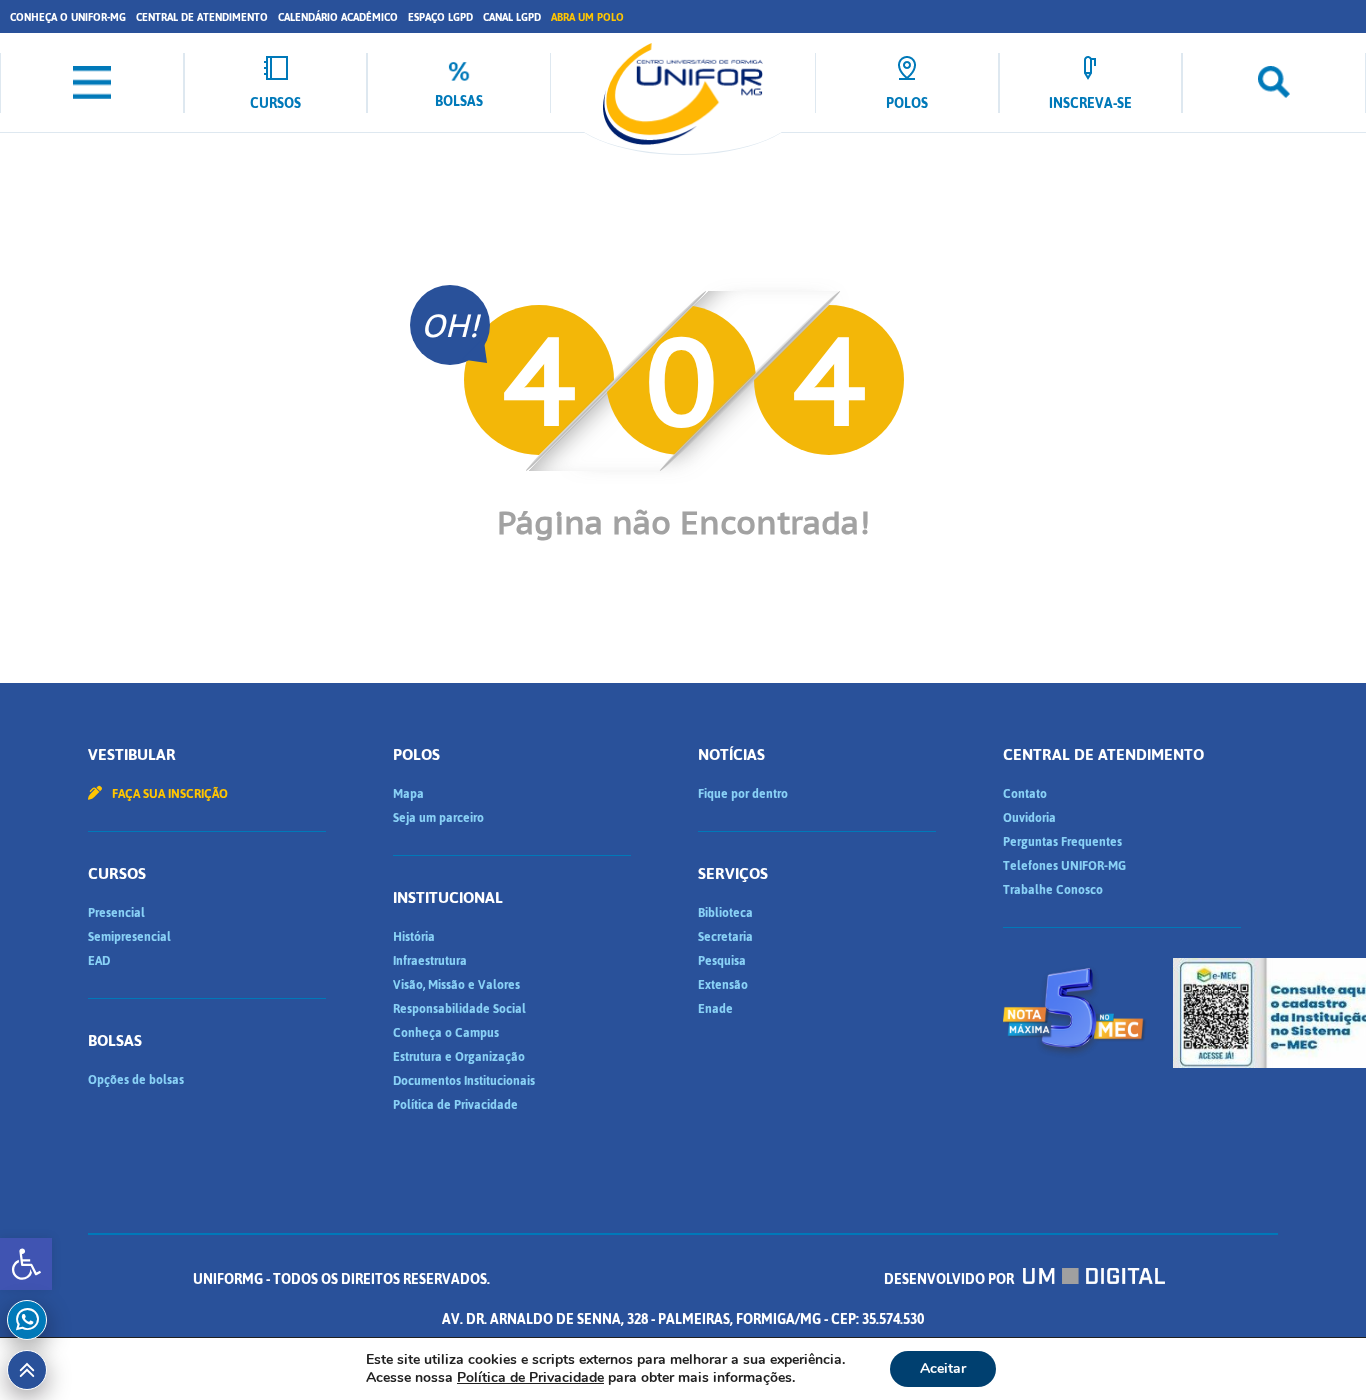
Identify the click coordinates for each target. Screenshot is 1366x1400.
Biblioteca (725, 913)
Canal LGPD (512, 17)
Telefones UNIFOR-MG (1064, 866)
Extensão (723, 985)
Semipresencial (129, 937)
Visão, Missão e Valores (456, 985)
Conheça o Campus (446, 1033)
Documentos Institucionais (464, 1081)
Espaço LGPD (440, 17)
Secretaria (725, 937)
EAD (99, 961)
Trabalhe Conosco (1053, 890)
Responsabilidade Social (459, 1009)
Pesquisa (722, 961)
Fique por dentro (743, 794)
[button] (26, 1264)
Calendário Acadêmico (338, 17)
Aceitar (943, 1368)
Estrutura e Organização (459, 1057)
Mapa (408, 794)
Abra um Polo (587, 17)
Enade (715, 1009)
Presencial (116, 913)
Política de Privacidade (455, 1105)
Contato (1025, 794)
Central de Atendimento (202, 17)
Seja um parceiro (438, 818)
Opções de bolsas (136, 1080)
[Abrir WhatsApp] (1316, 1349)
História (414, 937)
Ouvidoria (1029, 818)
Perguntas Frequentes (1062, 842)
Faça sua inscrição (168, 794)
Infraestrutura (430, 961)
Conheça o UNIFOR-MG (68, 17)
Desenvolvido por (950, 1279)
